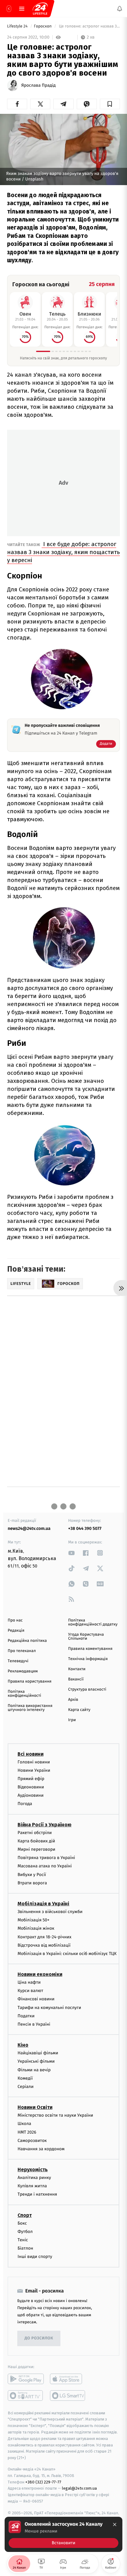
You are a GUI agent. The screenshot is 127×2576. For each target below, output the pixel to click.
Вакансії (76, 1679)
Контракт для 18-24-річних (44, 1937)
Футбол (25, 2231)
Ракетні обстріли (35, 1832)
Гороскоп (43, 26)
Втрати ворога (32, 1883)
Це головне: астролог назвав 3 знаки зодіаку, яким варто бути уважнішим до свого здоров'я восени (89, 26)
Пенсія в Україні (34, 2024)
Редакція (16, 1631)
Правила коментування (90, 1649)
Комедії (25, 2078)
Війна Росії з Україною (45, 1824)
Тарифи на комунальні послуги (49, 2007)
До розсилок (39, 2338)
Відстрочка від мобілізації (44, 1945)
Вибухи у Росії (32, 1874)
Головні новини (34, 1762)
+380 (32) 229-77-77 (43, 2482)
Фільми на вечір (34, 2070)
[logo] (40, 9)
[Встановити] (63, 2534)
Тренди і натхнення (37, 2194)
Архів (73, 1700)
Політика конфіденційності (25, 1694)
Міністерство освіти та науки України (55, 2115)
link (72, 1553)
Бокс (22, 2223)
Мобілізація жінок (36, 1928)
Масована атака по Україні (45, 1866)
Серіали (26, 2087)
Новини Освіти (35, 2107)
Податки (26, 2016)
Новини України (34, 1770)
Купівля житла (32, 2186)
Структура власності (87, 1690)
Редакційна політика (27, 1641)
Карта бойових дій (36, 1841)
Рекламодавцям (23, 1671)
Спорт (25, 2215)
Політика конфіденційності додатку (93, 1622)
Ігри (72, 1720)
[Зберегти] (110, 104)
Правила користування (30, 1681)
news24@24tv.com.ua (29, 1528)
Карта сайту (79, 1710)
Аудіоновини (31, 1795)
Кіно (23, 2045)
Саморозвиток (32, 2140)
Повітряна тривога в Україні (46, 1858)
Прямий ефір (31, 1778)
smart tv (26, 2395)
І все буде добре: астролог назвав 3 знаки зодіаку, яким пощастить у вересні (63, 552)
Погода (25, 1804)
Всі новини (31, 1754)
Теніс (23, 2240)
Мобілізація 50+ (33, 1920)
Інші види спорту (35, 2257)
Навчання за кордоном (41, 2149)
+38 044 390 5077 (85, 1528)
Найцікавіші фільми (38, 2053)
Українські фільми (36, 2061)
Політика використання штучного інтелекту (30, 1708)
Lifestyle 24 (18, 26)
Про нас (15, 1620)
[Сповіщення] (120, 9)
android (26, 2379)
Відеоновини (31, 1787)
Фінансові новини (36, 1999)
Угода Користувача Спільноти (86, 1637)
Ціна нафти (29, 1982)
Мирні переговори (36, 1849)
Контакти (77, 1669)
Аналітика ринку (34, 2178)
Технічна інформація (88, 1659)
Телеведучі (18, 1661)
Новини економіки (40, 1974)
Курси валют (30, 1991)
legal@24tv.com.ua (79, 2488)
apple (68, 2379)
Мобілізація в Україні (43, 1904)
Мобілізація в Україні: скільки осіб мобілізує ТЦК (67, 1953)
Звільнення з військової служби (50, 1912)
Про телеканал (22, 1651)
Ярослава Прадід (39, 85)
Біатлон (25, 2248)
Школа (24, 2124)
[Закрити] (115, 2524)
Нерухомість (33, 2170)
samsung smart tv (68, 2395)
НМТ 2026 (27, 2132)
